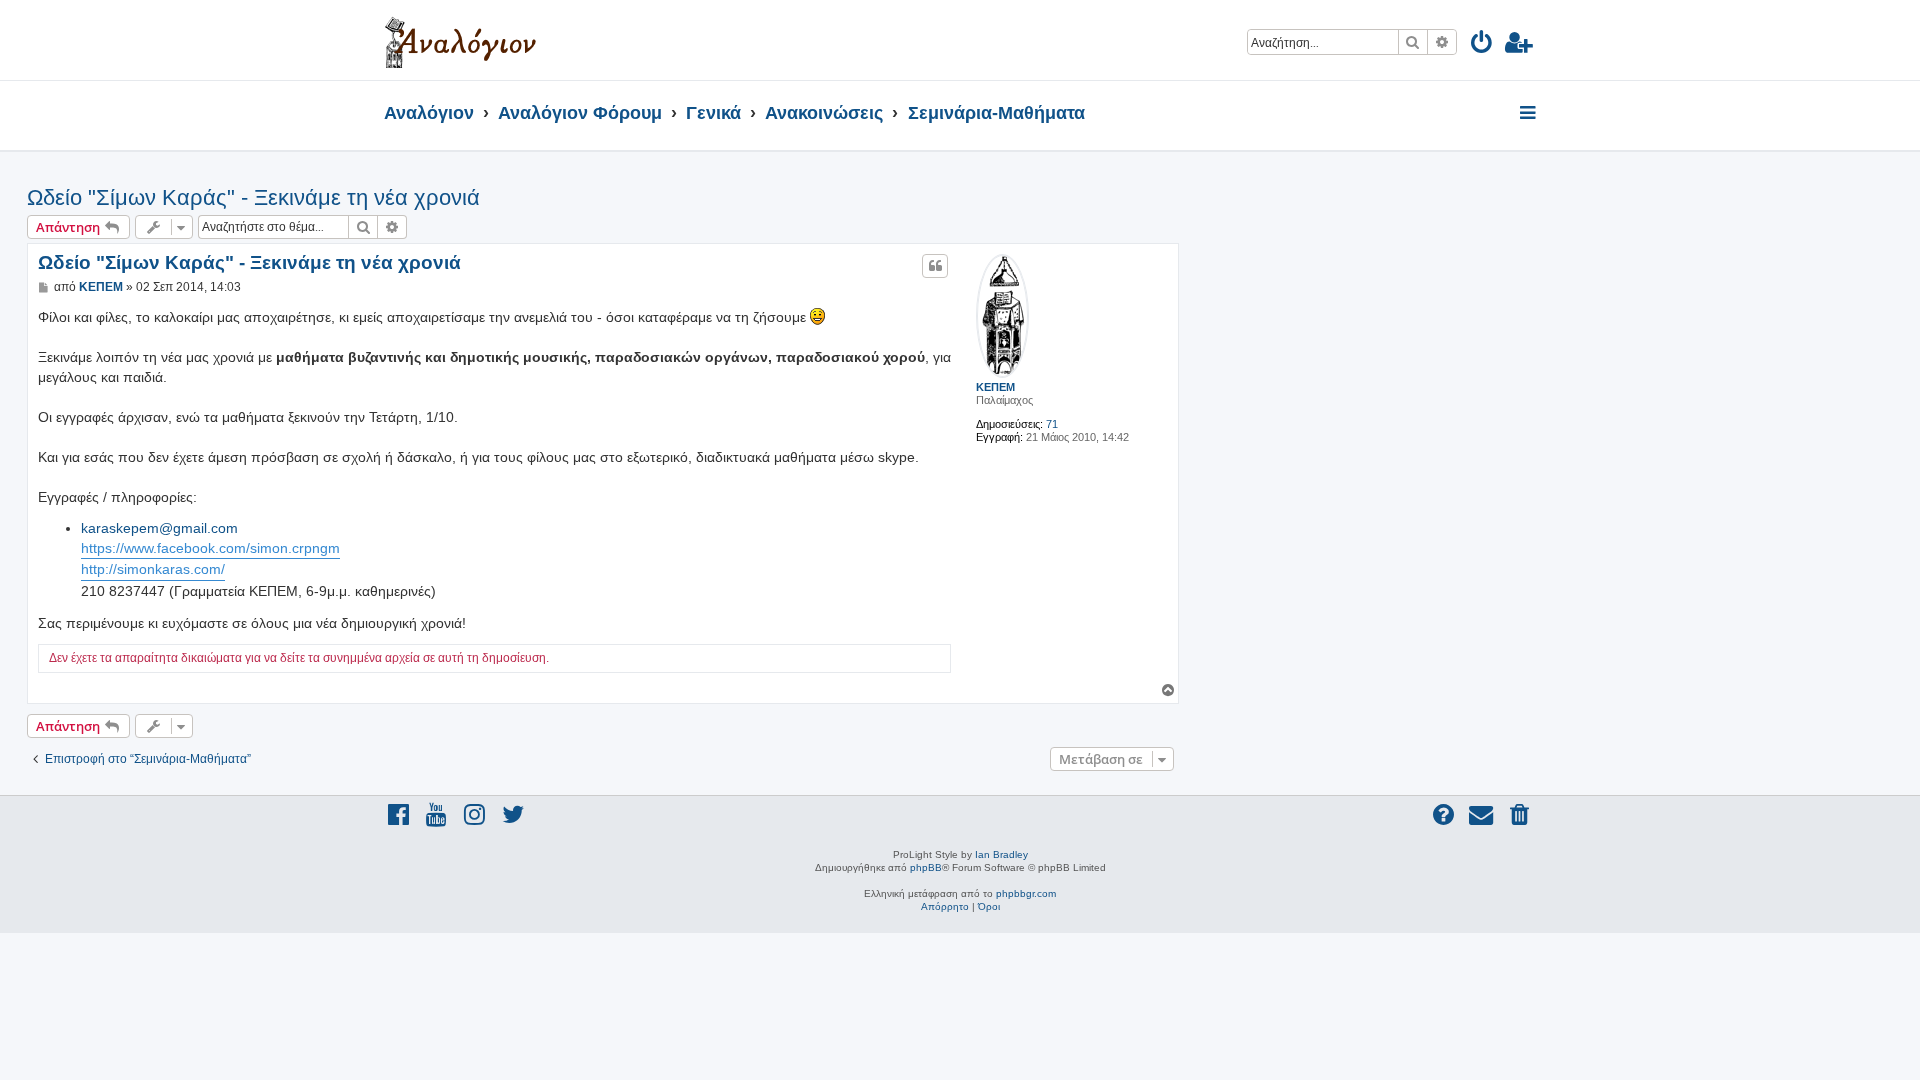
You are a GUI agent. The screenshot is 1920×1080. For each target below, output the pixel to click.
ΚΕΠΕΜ (995, 387)
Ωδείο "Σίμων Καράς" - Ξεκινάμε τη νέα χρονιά (253, 197)
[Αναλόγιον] (460, 40)
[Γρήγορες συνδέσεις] (1529, 114)
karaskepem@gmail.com (159, 528)
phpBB (926, 867)
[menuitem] (1482, 45)
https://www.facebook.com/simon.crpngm (210, 548)
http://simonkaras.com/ (153, 569)
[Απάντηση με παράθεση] (935, 266)
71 (1052, 424)
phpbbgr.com (1026, 893)
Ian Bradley (1001, 854)
